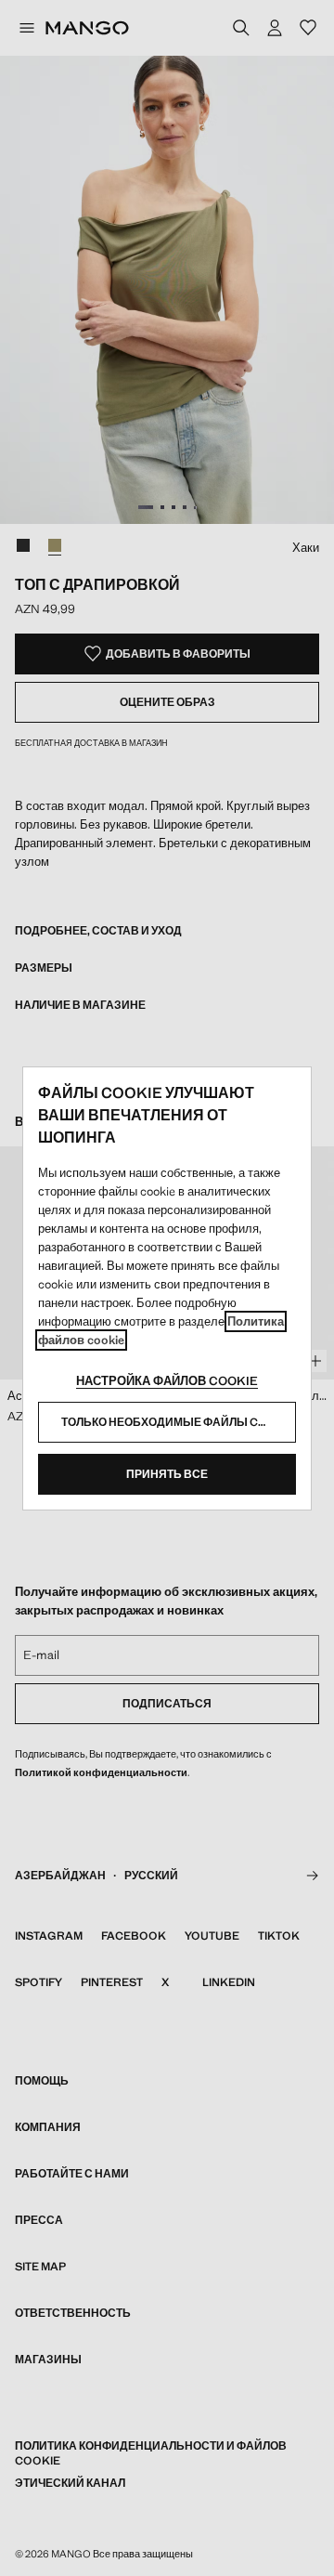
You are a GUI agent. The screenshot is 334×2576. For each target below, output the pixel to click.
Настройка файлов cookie (167, 1381)
